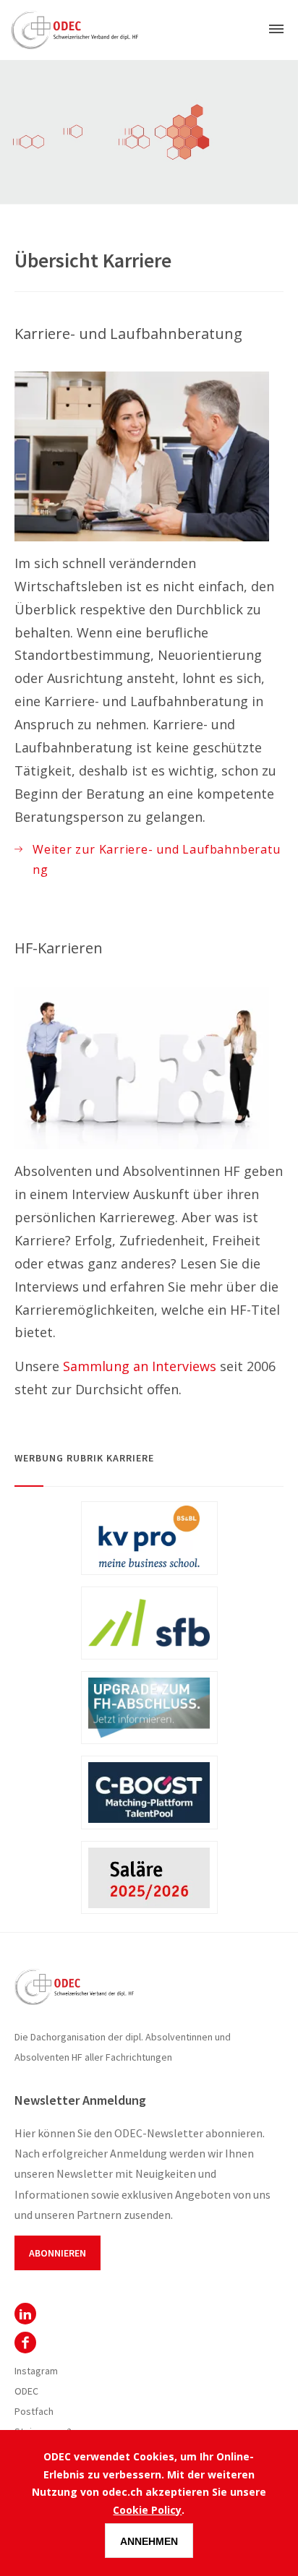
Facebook (25, 2343)
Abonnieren (58, 2253)
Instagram (36, 2371)
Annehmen (149, 2541)
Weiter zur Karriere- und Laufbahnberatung (156, 859)
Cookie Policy (147, 2510)
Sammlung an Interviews (140, 1366)
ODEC (25, 2314)
